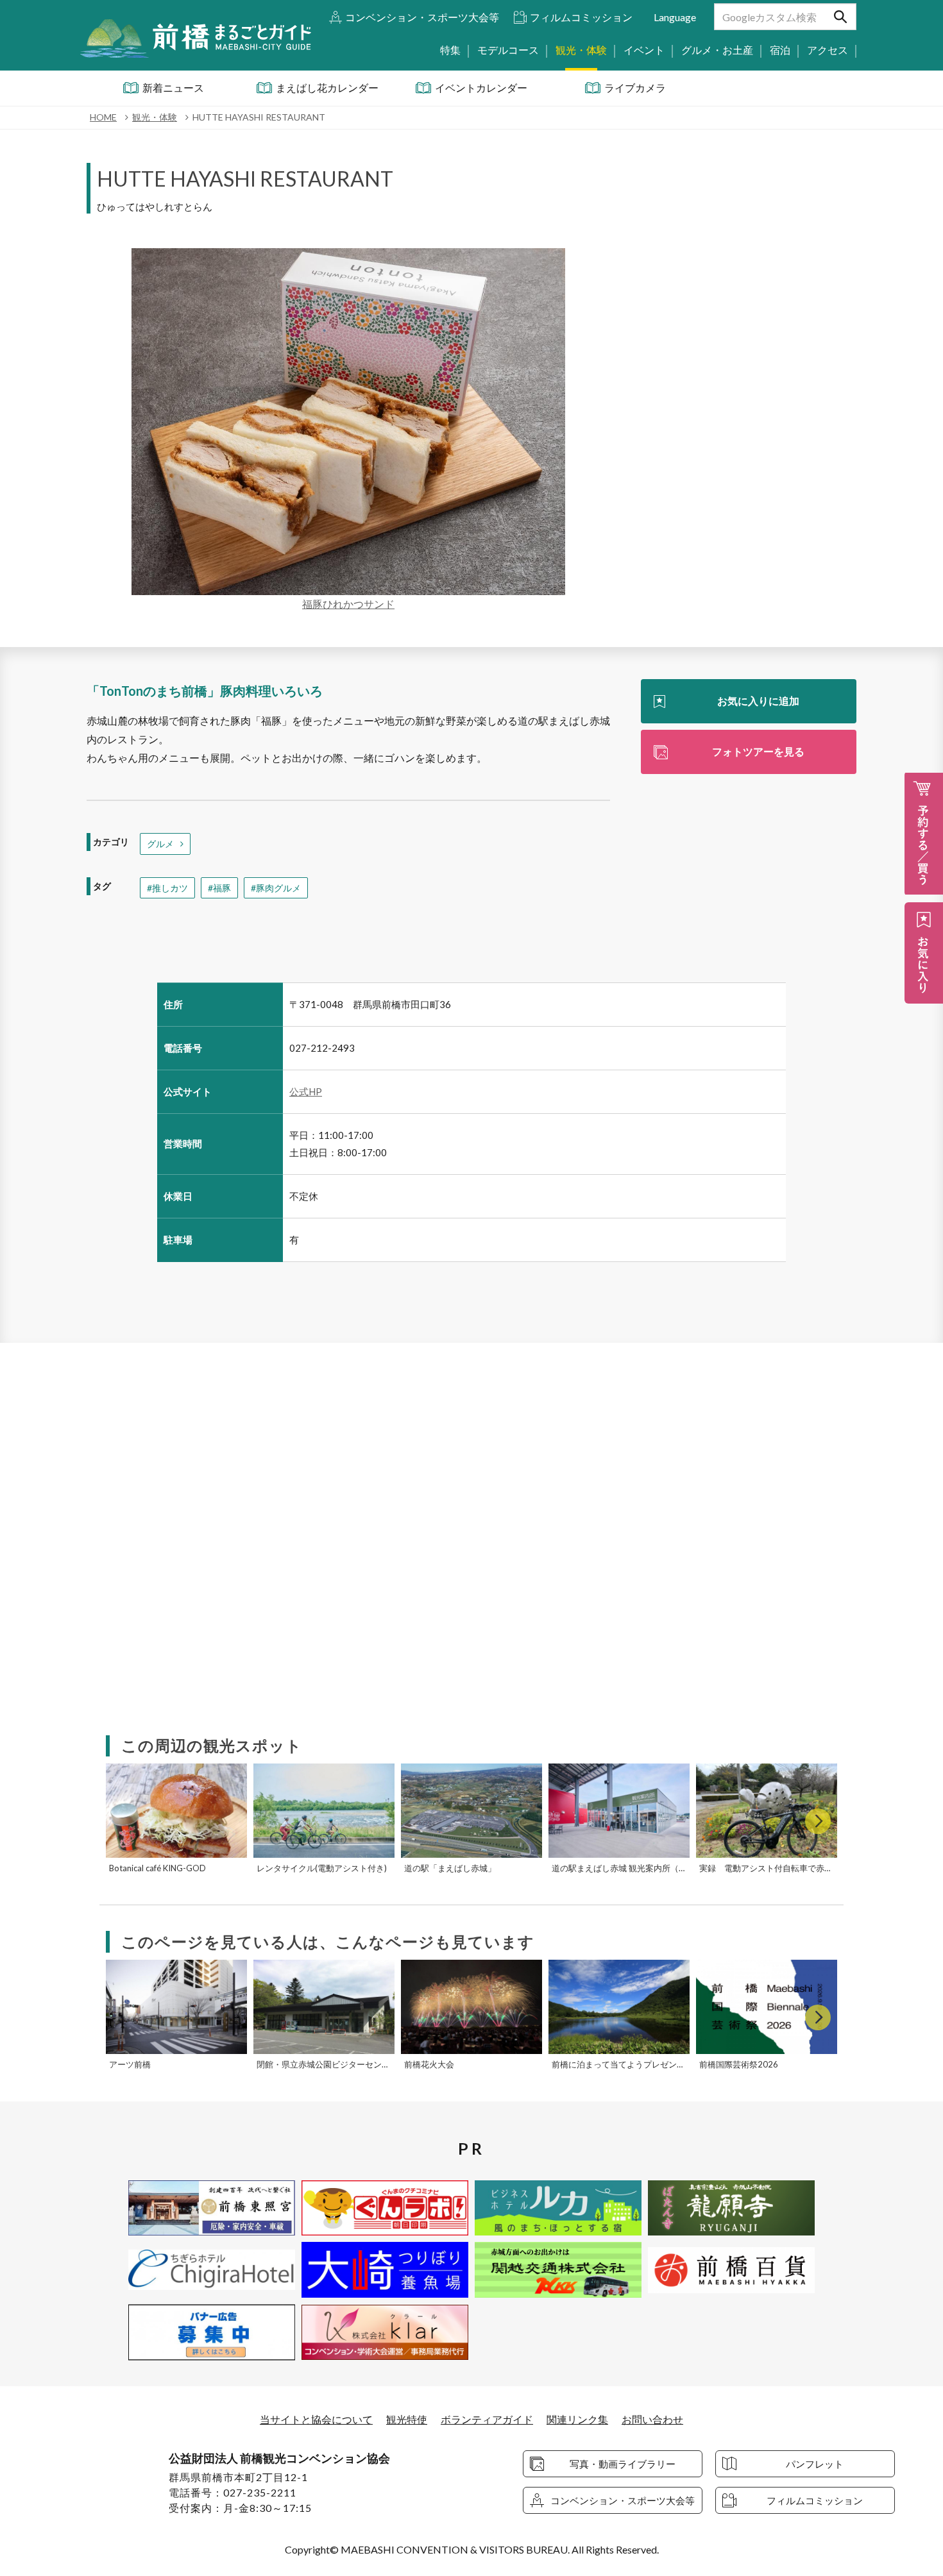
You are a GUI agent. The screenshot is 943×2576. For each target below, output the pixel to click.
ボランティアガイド (487, 2419)
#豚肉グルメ (276, 888)
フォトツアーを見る (758, 751)
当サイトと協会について (316, 2419)
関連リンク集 (577, 2419)
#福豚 (219, 888)
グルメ (160, 844)
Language (675, 17)
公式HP (306, 1091)
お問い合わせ (652, 2419)
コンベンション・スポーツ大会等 (422, 17)
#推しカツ (167, 888)
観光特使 (407, 2419)
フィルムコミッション (581, 17)
